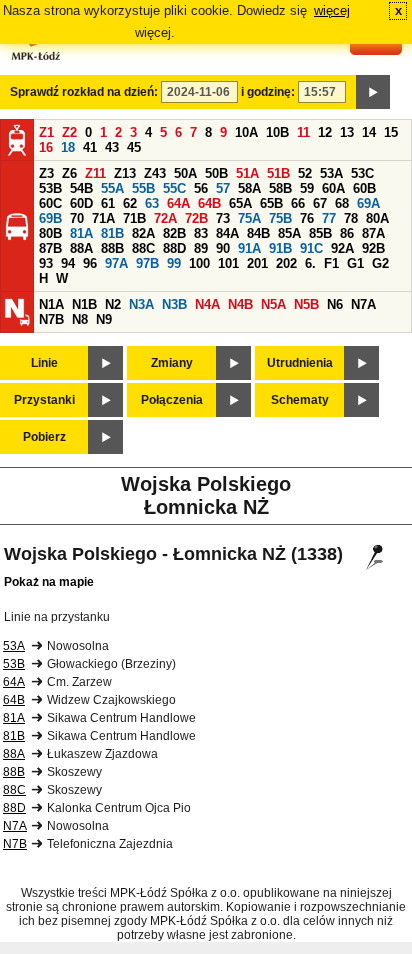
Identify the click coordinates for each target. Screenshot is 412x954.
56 (201, 188)
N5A (273, 304)
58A (249, 188)
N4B (240, 304)
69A (368, 203)
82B (174, 233)
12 (325, 132)
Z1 (46, 132)
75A (249, 218)
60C (50, 203)
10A (246, 132)
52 (305, 173)
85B (320, 233)
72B (196, 218)
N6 (335, 304)
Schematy (300, 400)
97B (147, 263)
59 (307, 188)
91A (249, 248)
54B (81, 188)
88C (143, 248)
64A (178, 203)
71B (134, 218)
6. (310, 263)
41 (90, 147)
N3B (174, 304)
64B (209, 203)
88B (112, 248)
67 (320, 203)
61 (108, 203)
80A (377, 218)
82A (143, 233)
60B (364, 188)
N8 (80, 319)
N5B (306, 304)
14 (369, 132)
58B (280, 188)
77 (329, 218)
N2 (113, 304)
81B (112, 233)
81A (81, 233)
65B (271, 203)
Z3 (46, 173)
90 (223, 248)
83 (201, 233)
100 (199, 263)
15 (391, 132)
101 (228, 263)
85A (289, 233)
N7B (51, 319)
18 (68, 147)
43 (112, 147)
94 (68, 263)
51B (278, 173)
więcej (332, 10)
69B (50, 218)
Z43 (155, 173)
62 (130, 203)
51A (247, 173)
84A (227, 233)
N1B (84, 304)
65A (240, 203)
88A (81, 248)
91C (311, 248)
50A (185, 173)
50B (216, 173)
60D (81, 203)
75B (280, 218)
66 (298, 203)
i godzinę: (268, 92)
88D (174, 248)
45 (134, 147)
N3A (141, 304)
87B (50, 248)
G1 (355, 263)
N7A (363, 304)
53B (50, 188)
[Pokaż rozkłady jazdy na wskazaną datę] (373, 92)
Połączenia (172, 400)
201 (257, 263)
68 (342, 203)
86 (347, 233)
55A (112, 188)
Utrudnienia (300, 363)
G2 (380, 263)
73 (223, 218)
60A (333, 188)
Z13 (125, 173)
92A (342, 248)
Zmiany (172, 363)
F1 (331, 263)
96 (90, 263)
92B (373, 248)
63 (152, 203)
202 (286, 263)
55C (174, 188)
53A (331, 173)
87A (373, 233)
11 (303, 132)
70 (77, 218)
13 (347, 132)
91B (280, 248)
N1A (51, 304)
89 (201, 248)
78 (351, 218)
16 (46, 147)
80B (50, 233)
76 (307, 218)
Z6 (69, 173)
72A (165, 218)
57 (223, 188)
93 (46, 263)
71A (103, 218)
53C (362, 173)
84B (258, 233)
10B (277, 132)
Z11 (95, 173)
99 (174, 263)
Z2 (69, 132)
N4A (207, 304)
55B (143, 188)
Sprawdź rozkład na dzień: (84, 92)
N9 (104, 319)
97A (116, 263)
